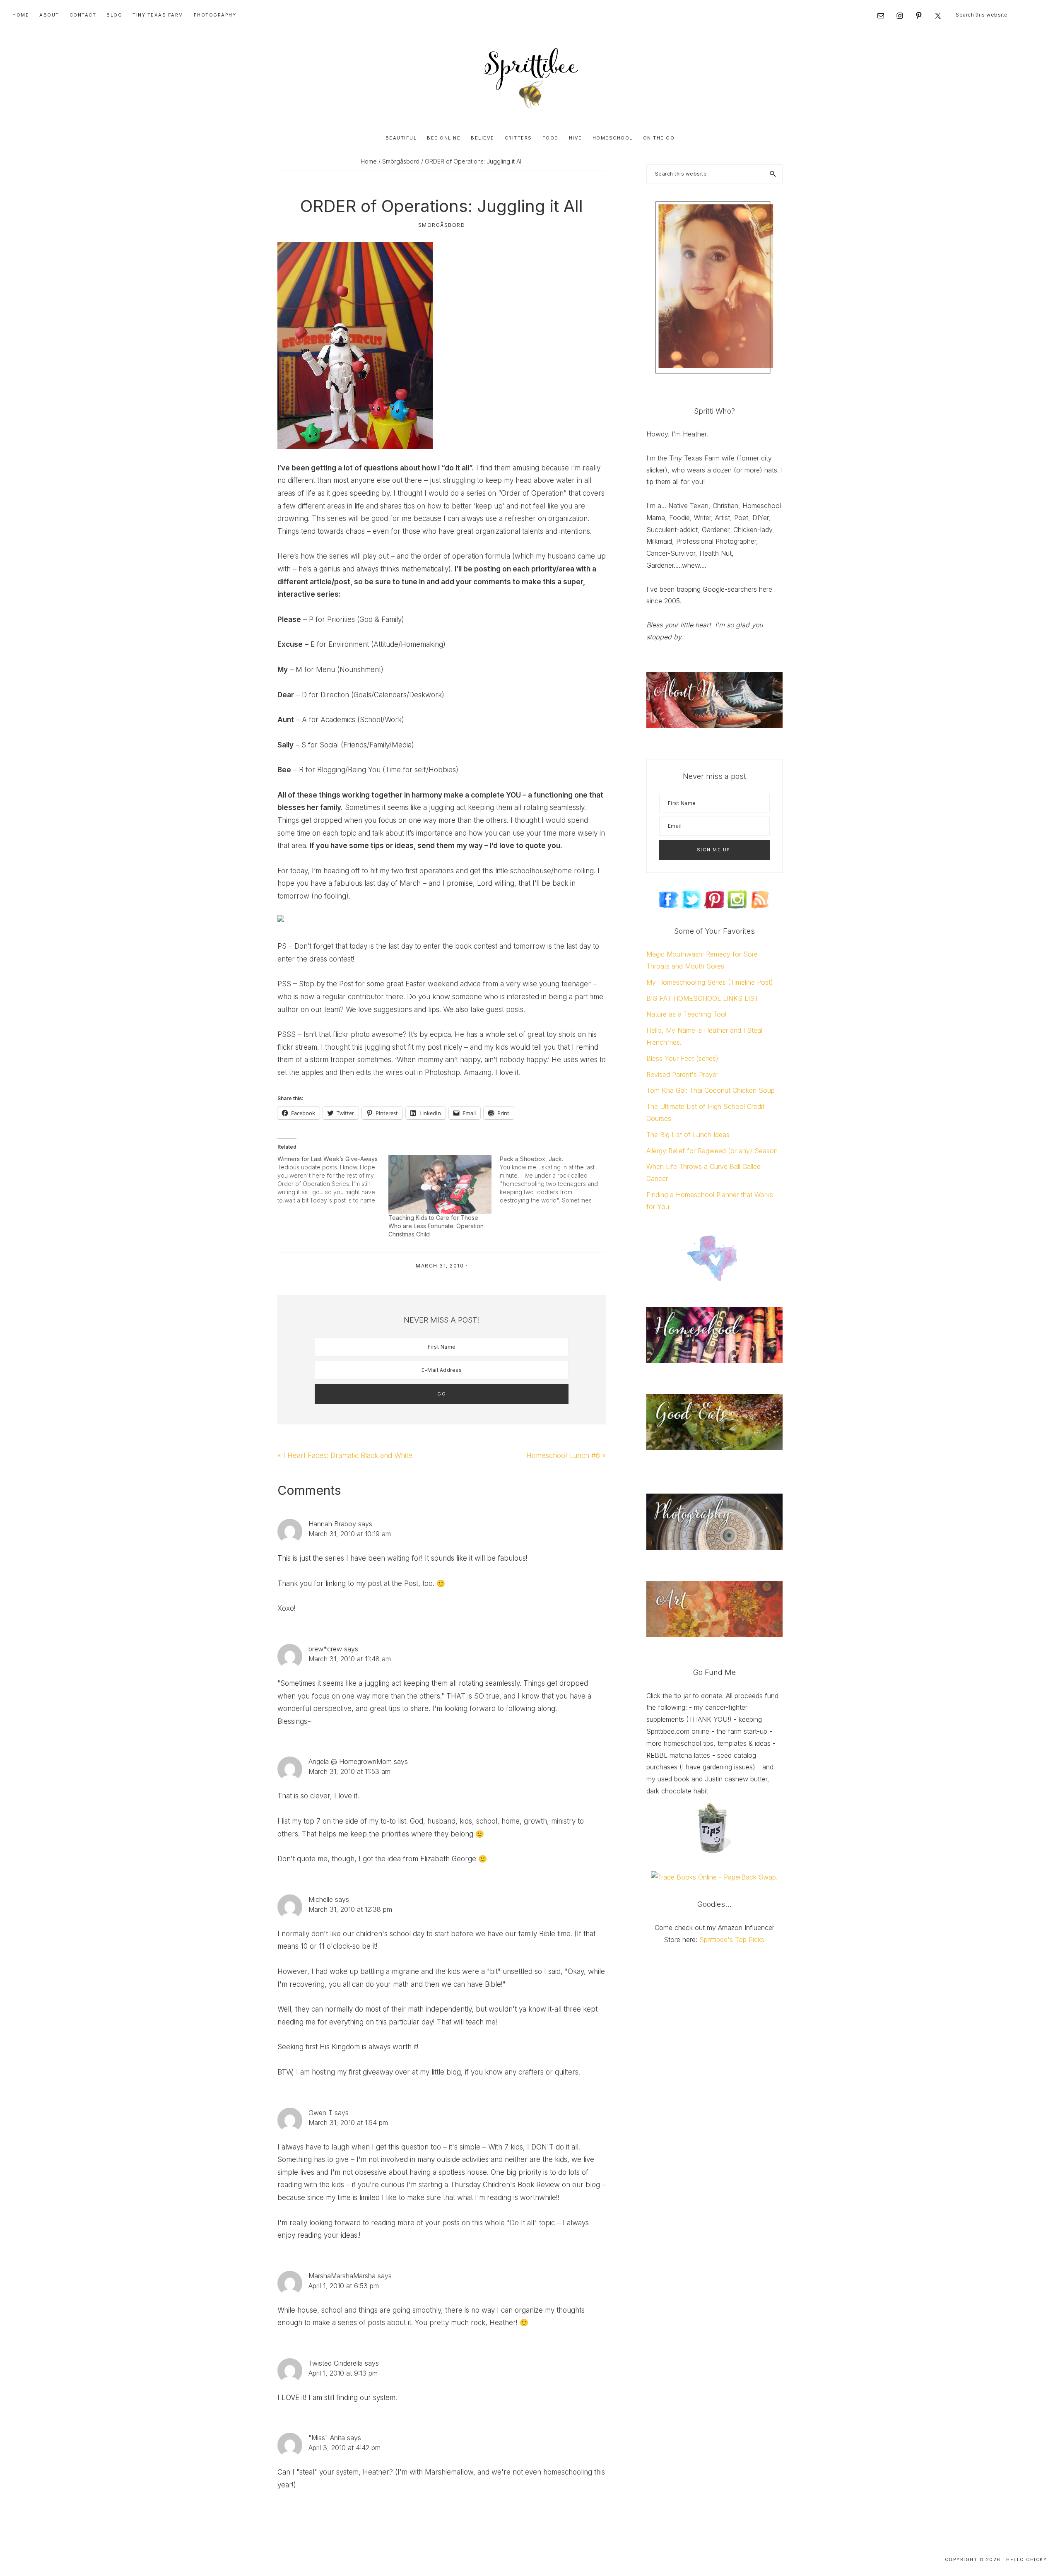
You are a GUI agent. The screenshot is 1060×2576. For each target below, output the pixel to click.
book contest (476, 946)
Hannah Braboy (332, 1524)
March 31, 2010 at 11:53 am (349, 1771)
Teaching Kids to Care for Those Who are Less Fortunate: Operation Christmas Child (436, 1226)
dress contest (331, 959)
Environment (349, 644)
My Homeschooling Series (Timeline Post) (710, 982)
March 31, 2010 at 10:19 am (350, 1534)
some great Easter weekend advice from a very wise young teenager (479, 984)
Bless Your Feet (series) (682, 1058)
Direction (335, 695)
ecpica (440, 1034)
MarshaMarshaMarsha (342, 2276)
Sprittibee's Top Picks (732, 1940)
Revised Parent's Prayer (682, 1075)
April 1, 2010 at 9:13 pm (343, 2373)
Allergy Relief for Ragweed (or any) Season (712, 1151)
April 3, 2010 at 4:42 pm (344, 2448)
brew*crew (325, 1649)
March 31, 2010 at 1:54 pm (348, 2123)
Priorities (341, 619)
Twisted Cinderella (336, 2363)
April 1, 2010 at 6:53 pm (344, 2286)
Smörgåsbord (442, 225)
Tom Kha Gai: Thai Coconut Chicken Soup (711, 1090)
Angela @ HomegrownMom (350, 1762)
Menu (325, 670)
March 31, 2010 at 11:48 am (350, 1659)
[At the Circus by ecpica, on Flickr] (355, 248)
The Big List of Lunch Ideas (688, 1135)
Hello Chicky (1026, 2559)
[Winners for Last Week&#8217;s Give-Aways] (333, 1180)
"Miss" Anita (327, 2438)
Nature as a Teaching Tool (686, 1014)
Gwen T (320, 2113)
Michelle (321, 1899)
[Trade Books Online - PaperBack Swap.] (714, 1877)
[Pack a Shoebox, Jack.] (555, 1180)
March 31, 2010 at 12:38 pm (350, 1909)
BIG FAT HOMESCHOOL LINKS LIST (702, 998)
